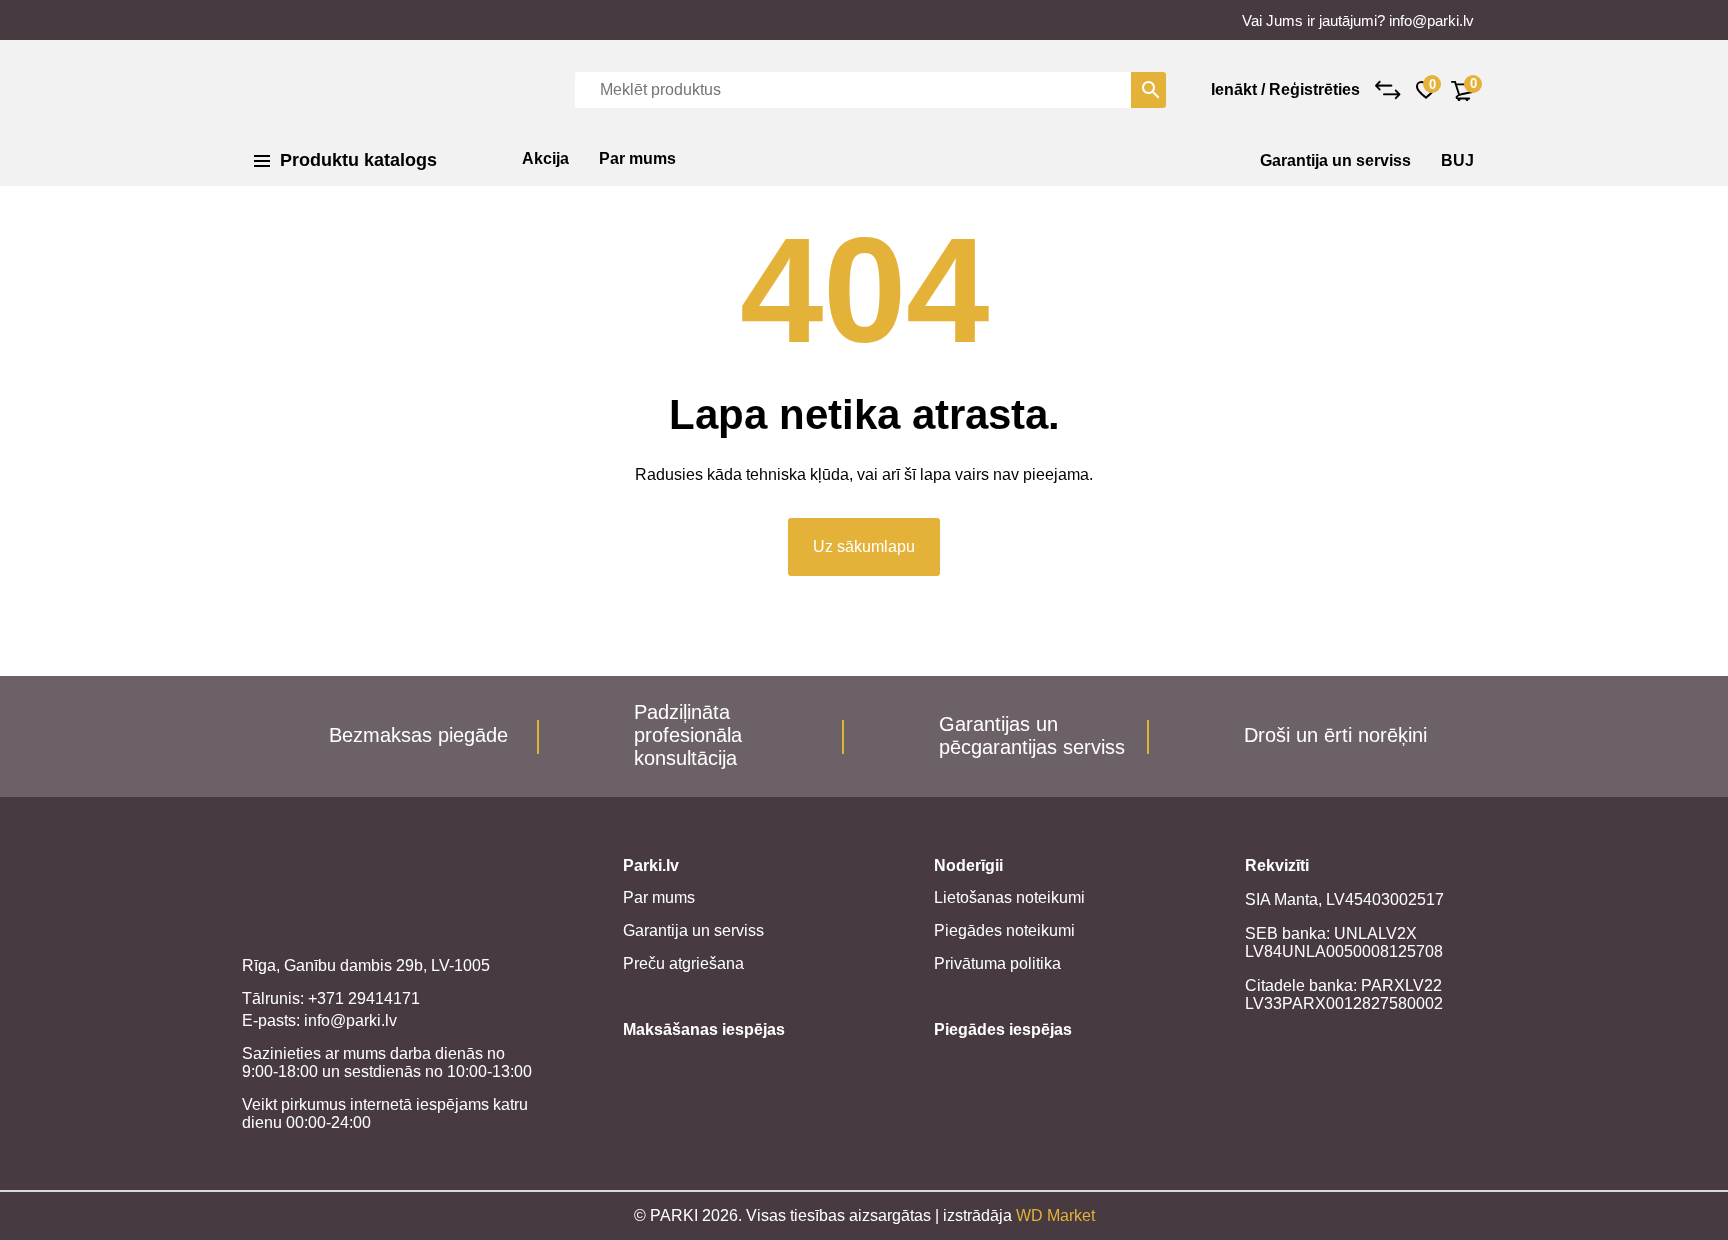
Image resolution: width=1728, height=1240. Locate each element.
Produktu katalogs (358, 160)
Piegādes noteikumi (1004, 930)
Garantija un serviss (1335, 160)
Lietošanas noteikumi (1009, 897)
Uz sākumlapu (864, 546)
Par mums (637, 158)
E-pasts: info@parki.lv (319, 1020)
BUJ (1457, 160)
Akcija (545, 158)
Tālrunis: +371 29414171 (331, 998)
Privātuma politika (997, 963)
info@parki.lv (1431, 20)
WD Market (1055, 1215)
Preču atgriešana (683, 963)
